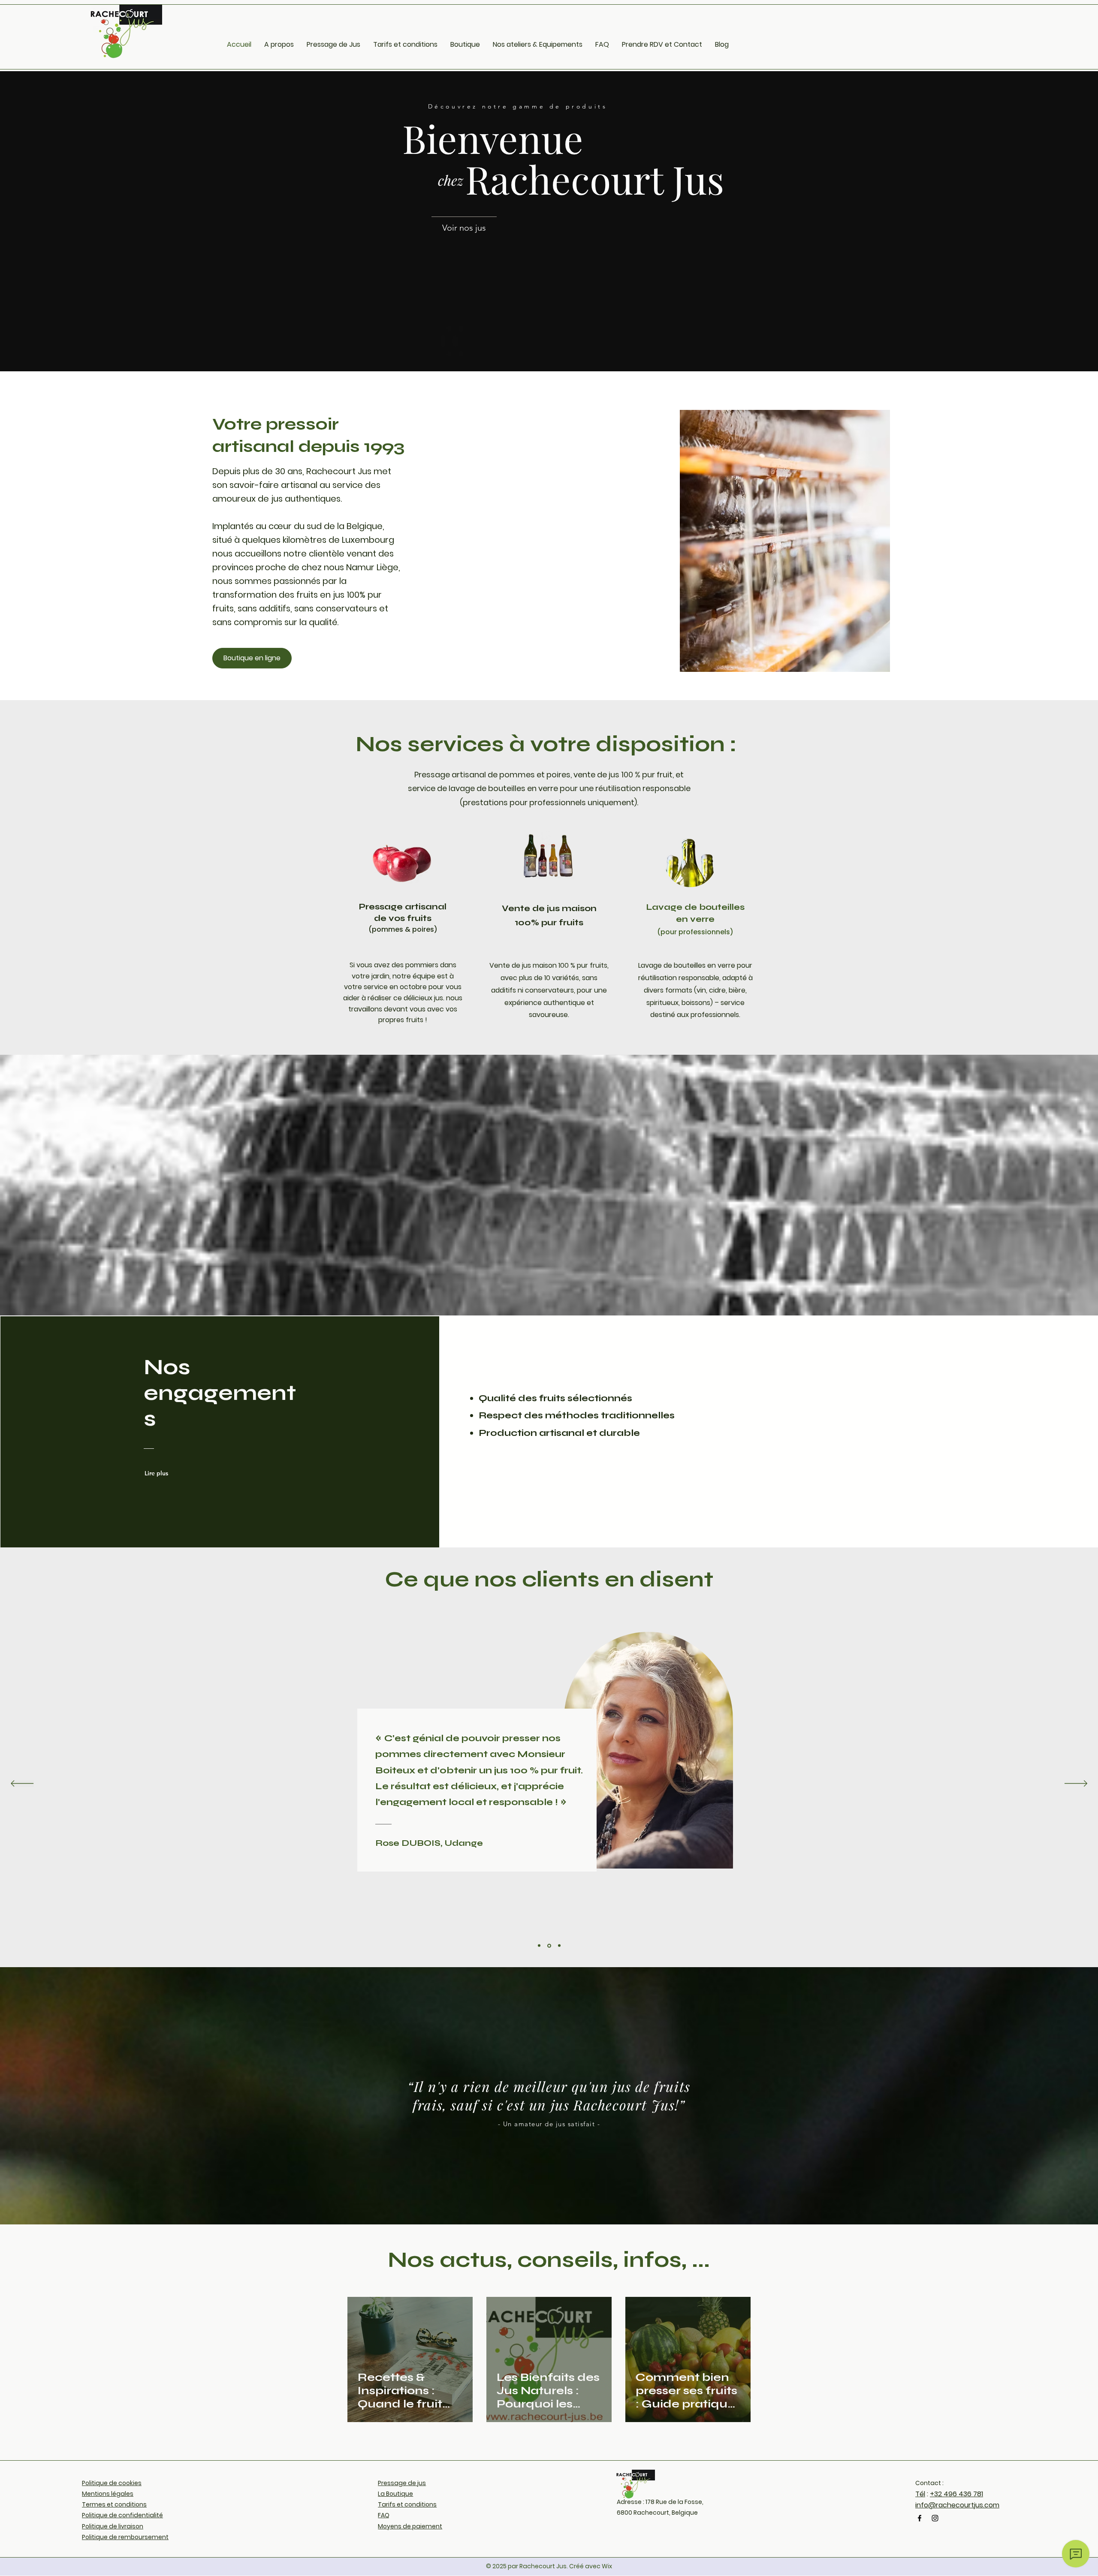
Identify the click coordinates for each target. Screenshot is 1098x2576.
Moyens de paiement (410, 2526)
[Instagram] (935, 2518)
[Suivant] (1076, 1784)
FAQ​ (384, 2515)
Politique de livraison (113, 2526)
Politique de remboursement (125, 2537)
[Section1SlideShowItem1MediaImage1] (539, 1946)
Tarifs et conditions (407, 2504)
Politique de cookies (112, 2483)
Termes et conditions (114, 2504)
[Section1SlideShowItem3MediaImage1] (559, 1946)
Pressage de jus (402, 2483)
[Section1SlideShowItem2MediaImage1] (549, 1946)
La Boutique (395, 2494)
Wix (607, 2566)
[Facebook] (920, 2518)
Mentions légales (108, 2494)
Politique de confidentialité (122, 2515)
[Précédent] (22, 1784)
